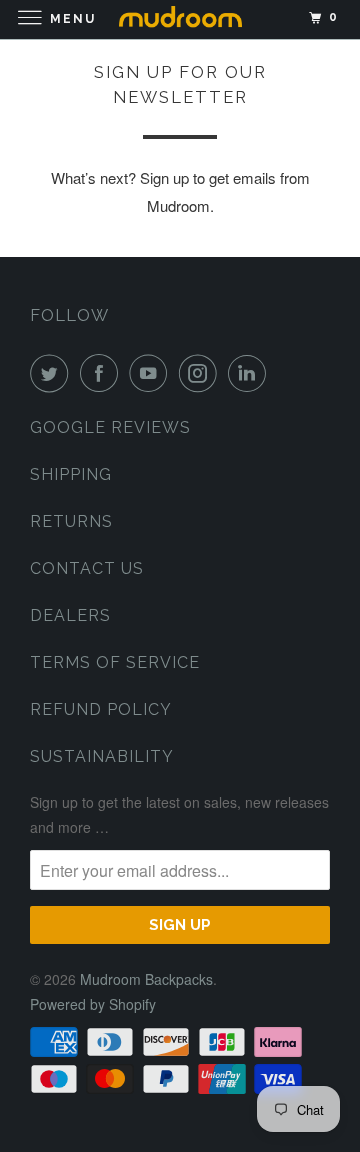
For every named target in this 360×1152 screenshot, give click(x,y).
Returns (71, 521)
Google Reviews (110, 427)
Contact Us (87, 568)
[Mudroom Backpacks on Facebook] (103, 373)
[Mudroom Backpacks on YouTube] (152, 373)
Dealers (70, 615)
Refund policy (101, 709)
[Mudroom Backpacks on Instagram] (202, 373)
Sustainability (102, 756)
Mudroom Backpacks (146, 979)
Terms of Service (115, 662)
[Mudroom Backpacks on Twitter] (53, 373)
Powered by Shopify (93, 1004)
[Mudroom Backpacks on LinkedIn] (251, 373)
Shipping (71, 474)
